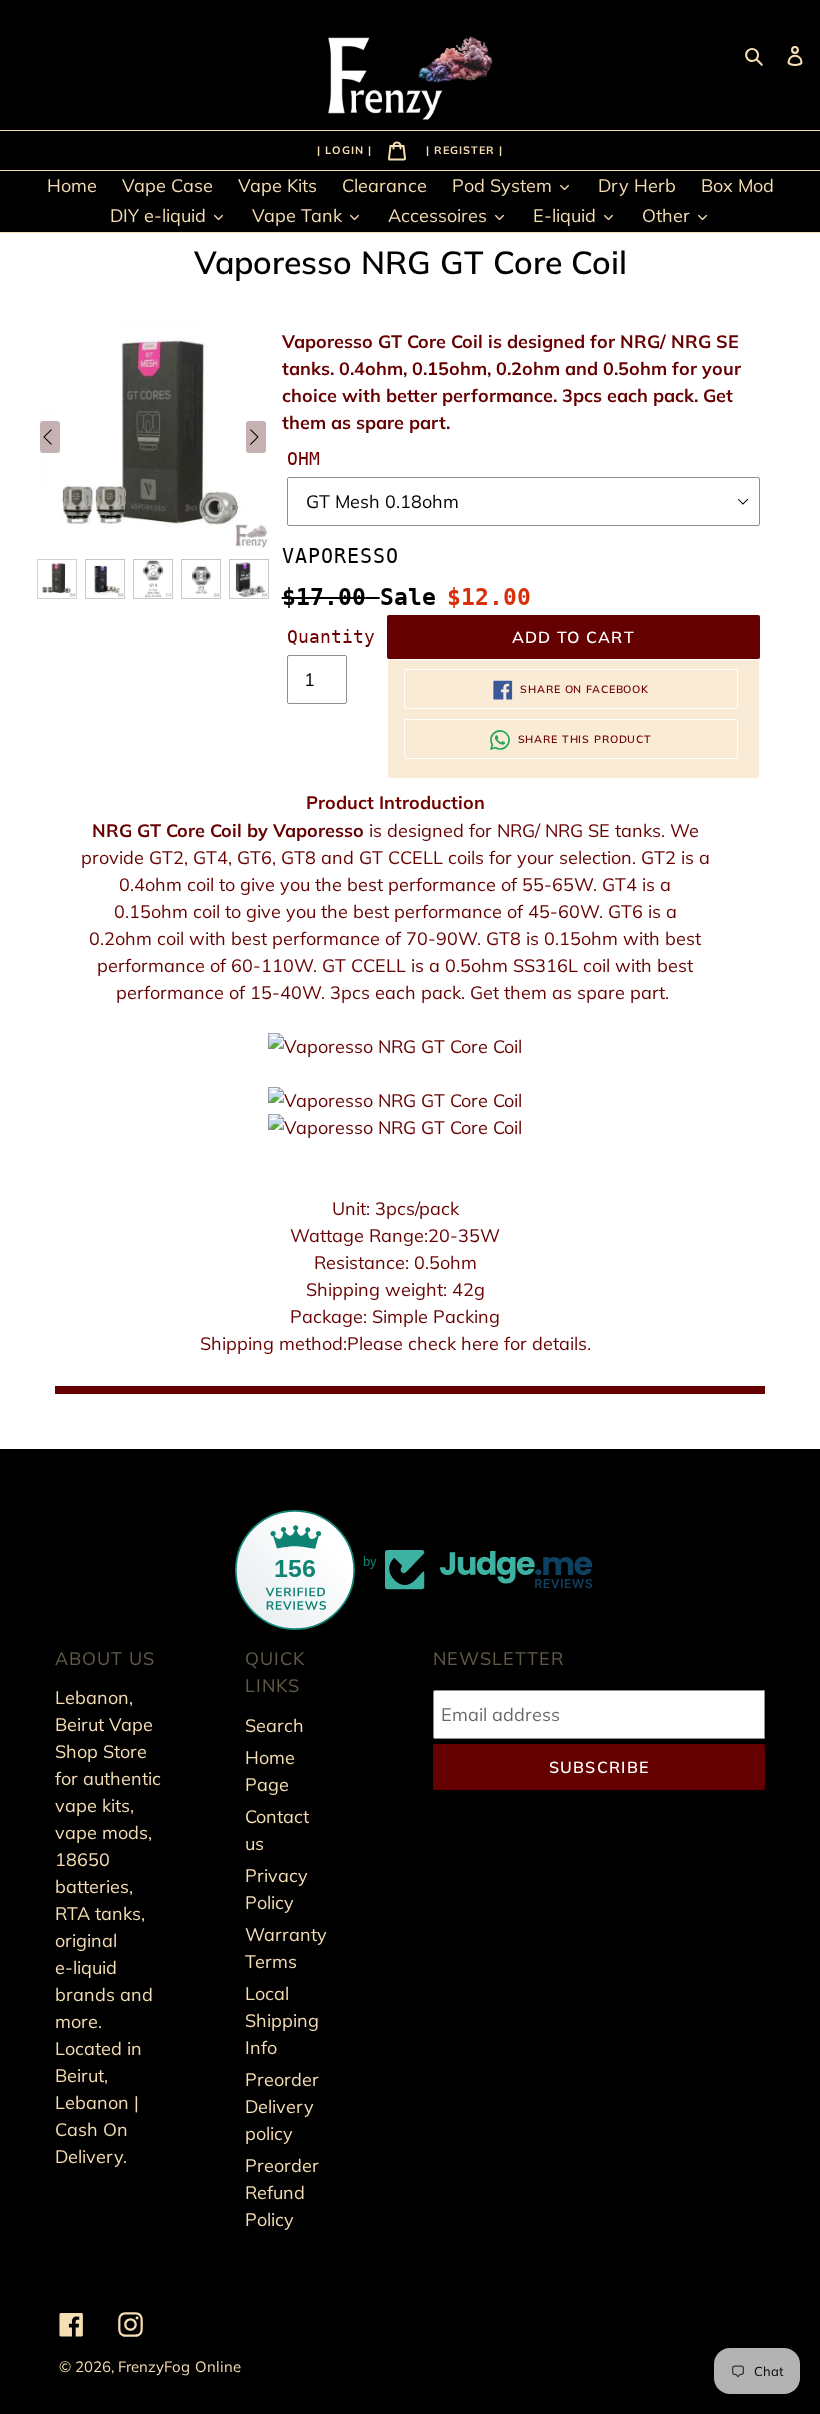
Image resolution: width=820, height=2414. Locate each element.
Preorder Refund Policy (282, 2192)
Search (274, 1725)
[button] (57, 579)
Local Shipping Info (282, 2020)
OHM (303, 458)
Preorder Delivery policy (282, 2106)
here (482, 1343)
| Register (462, 149)
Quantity (331, 636)
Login (346, 149)
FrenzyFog (154, 2366)
